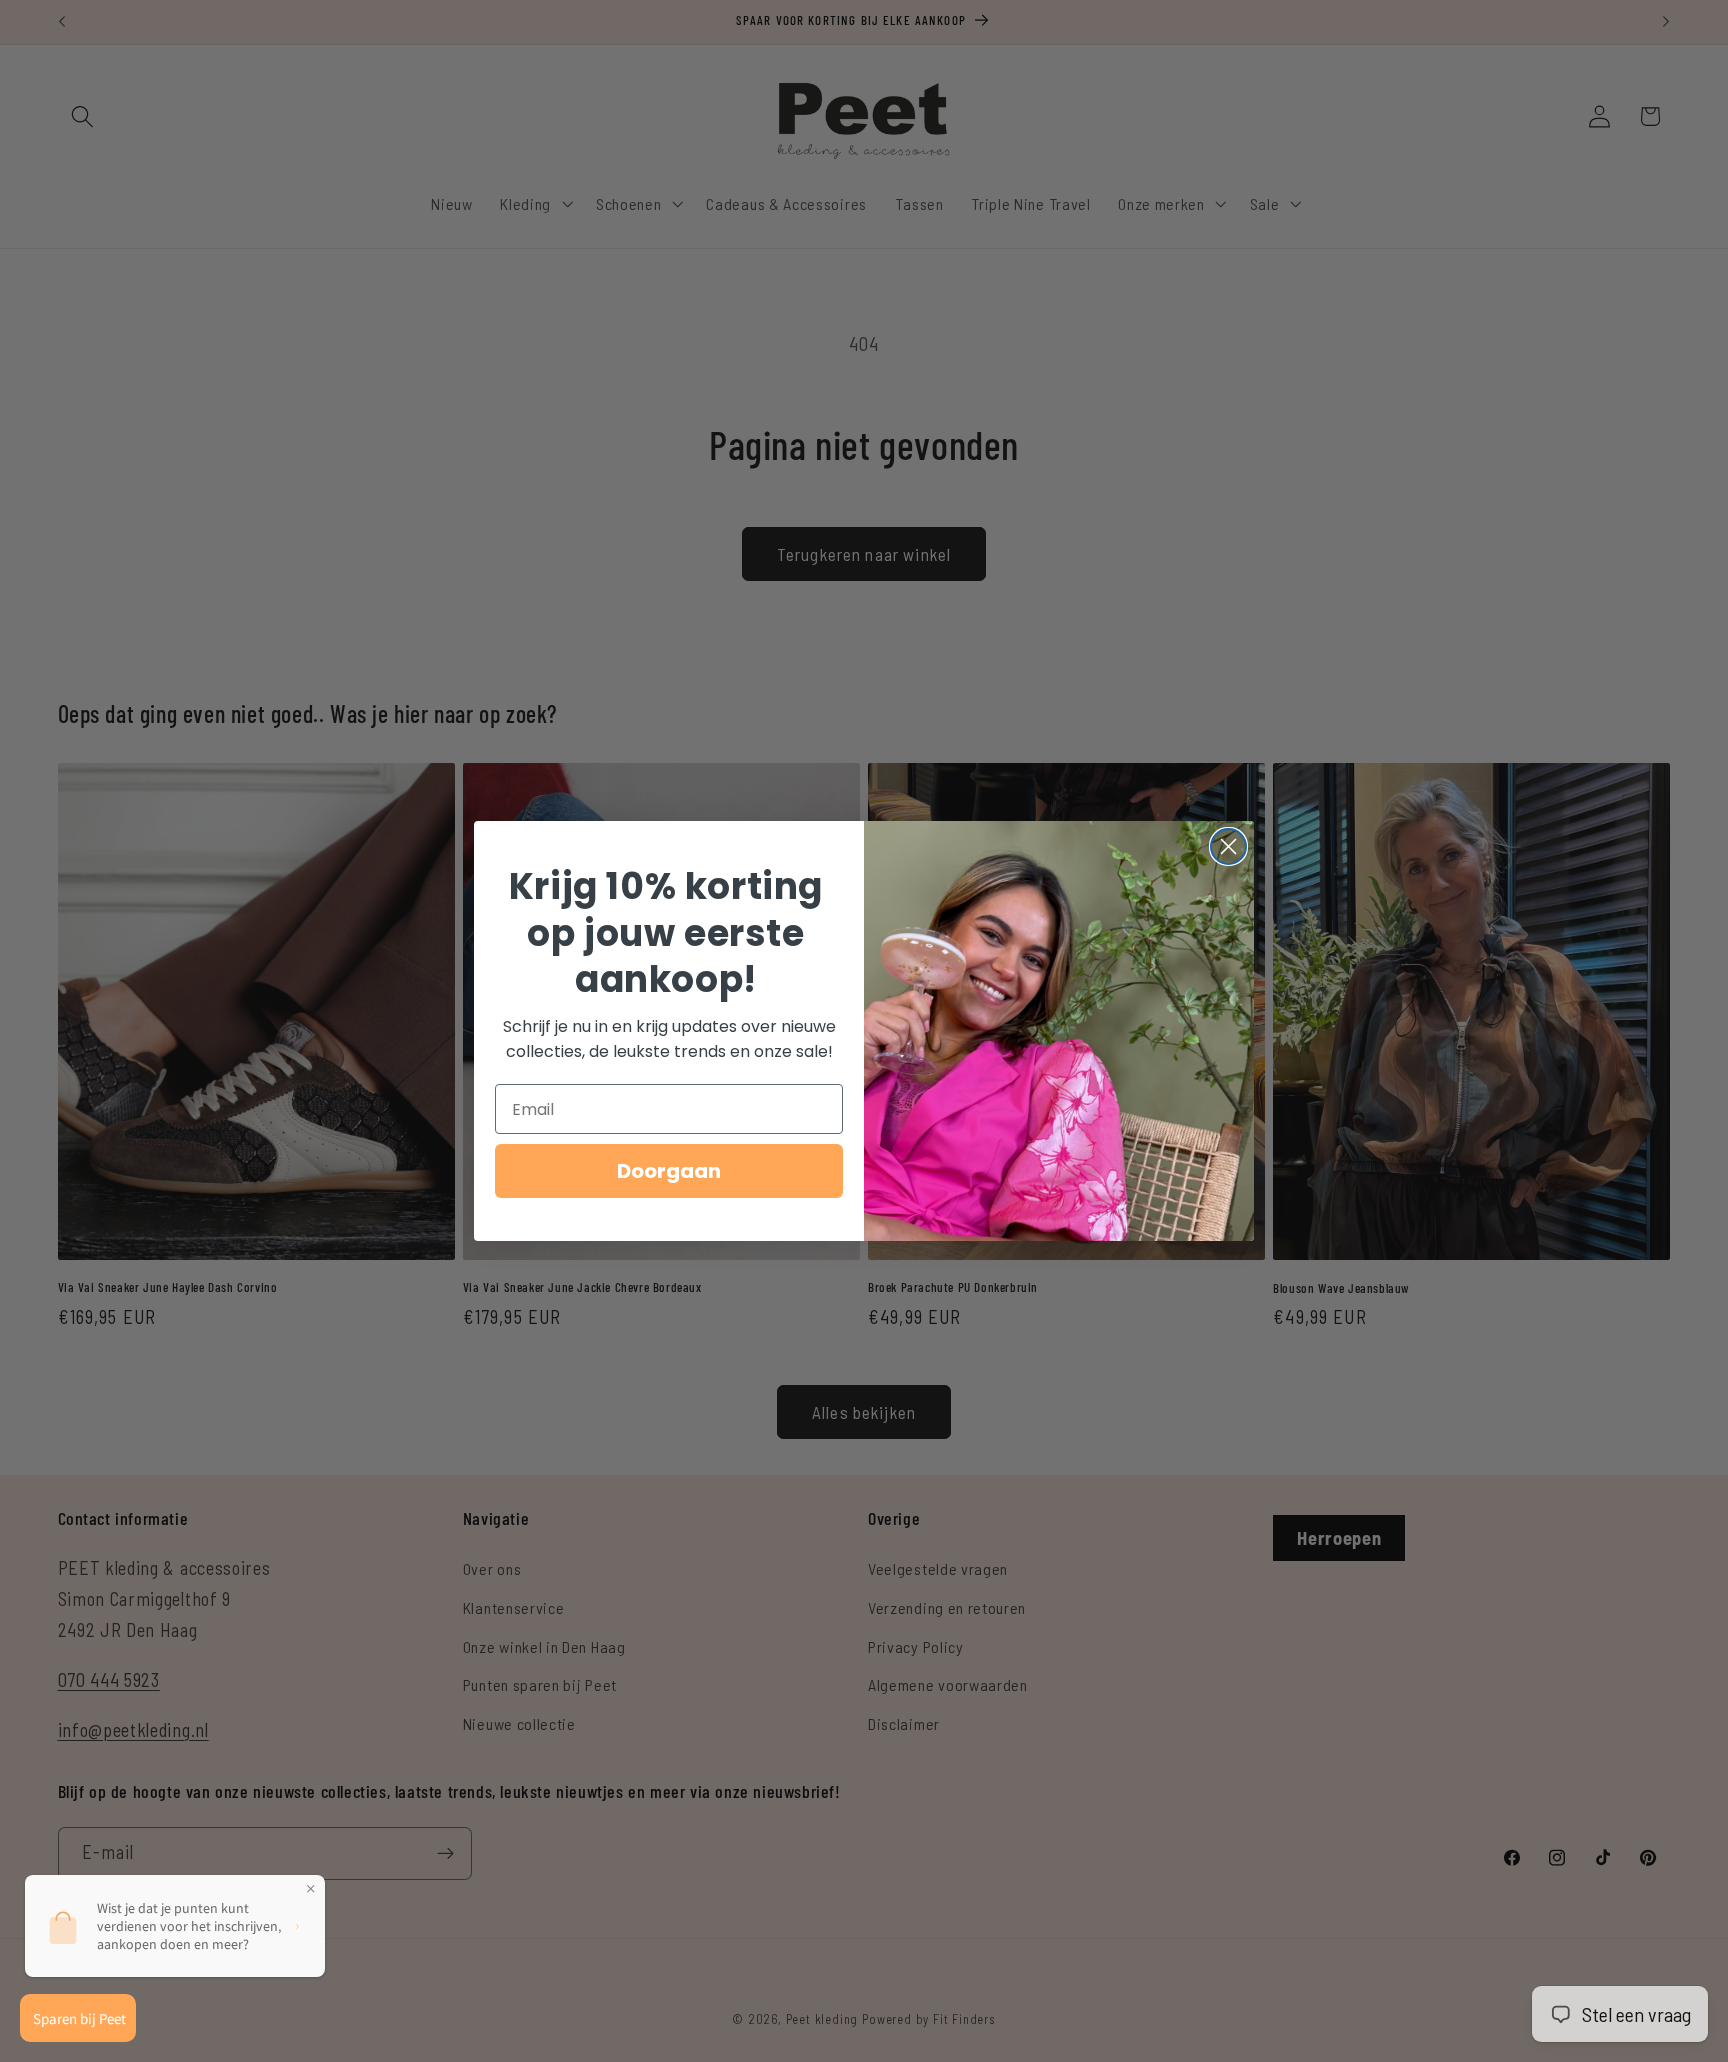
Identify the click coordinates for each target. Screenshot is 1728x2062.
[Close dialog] (1228, 846)
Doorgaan (669, 1171)
